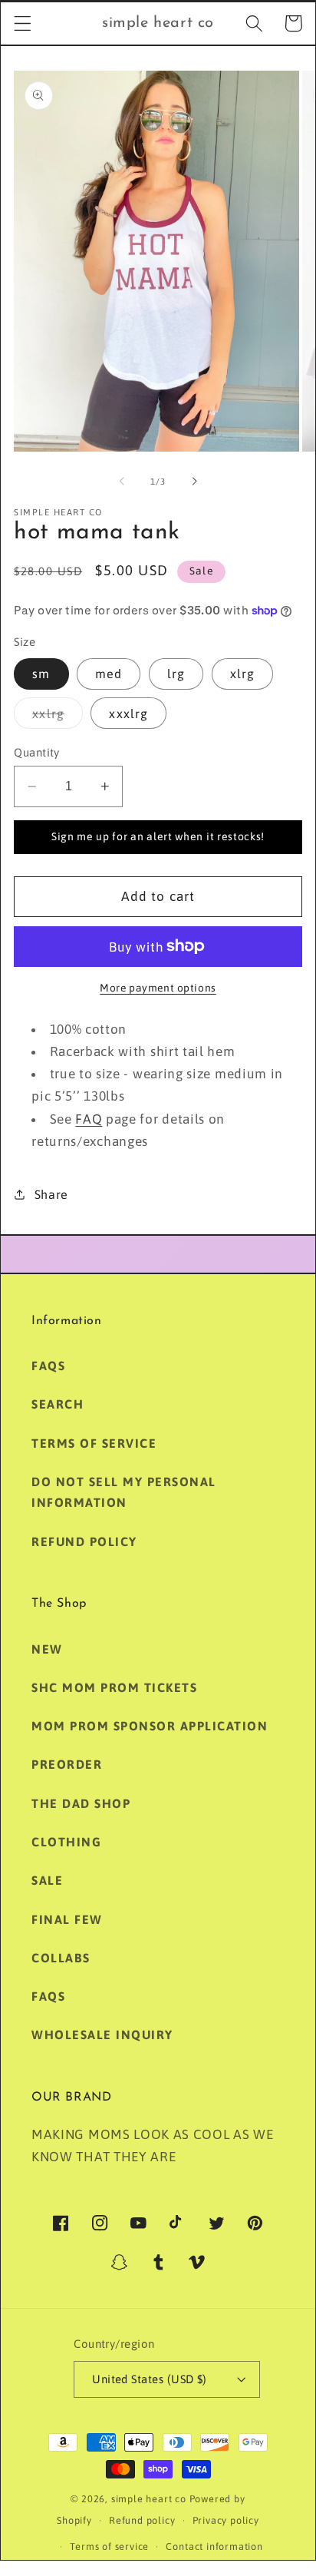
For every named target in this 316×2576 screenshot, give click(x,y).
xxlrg (58, 717)
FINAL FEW (67, 1919)
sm (41, 674)
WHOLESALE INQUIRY (102, 2035)
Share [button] (51, 1194)
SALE (47, 1880)
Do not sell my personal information (124, 1492)
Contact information (214, 2546)
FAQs (48, 1366)
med (109, 674)
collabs (61, 1958)
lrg (176, 674)
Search (58, 1404)
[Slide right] (194, 482)
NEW (47, 1649)
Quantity (37, 752)
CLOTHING (66, 1842)
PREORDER (67, 1764)
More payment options (158, 988)
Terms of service (109, 2546)
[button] (23, 23)
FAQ (89, 1119)
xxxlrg (128, 714)
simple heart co (149, 2499)
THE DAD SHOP (81, 1803)
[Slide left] (122, 482)
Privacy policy (226, 2520)
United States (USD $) (150, 2379)
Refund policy (84, 1541)
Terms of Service (94, 1443)
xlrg (243, 674)
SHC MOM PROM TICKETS (114, 1687)
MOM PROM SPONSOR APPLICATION (150, 1726)
